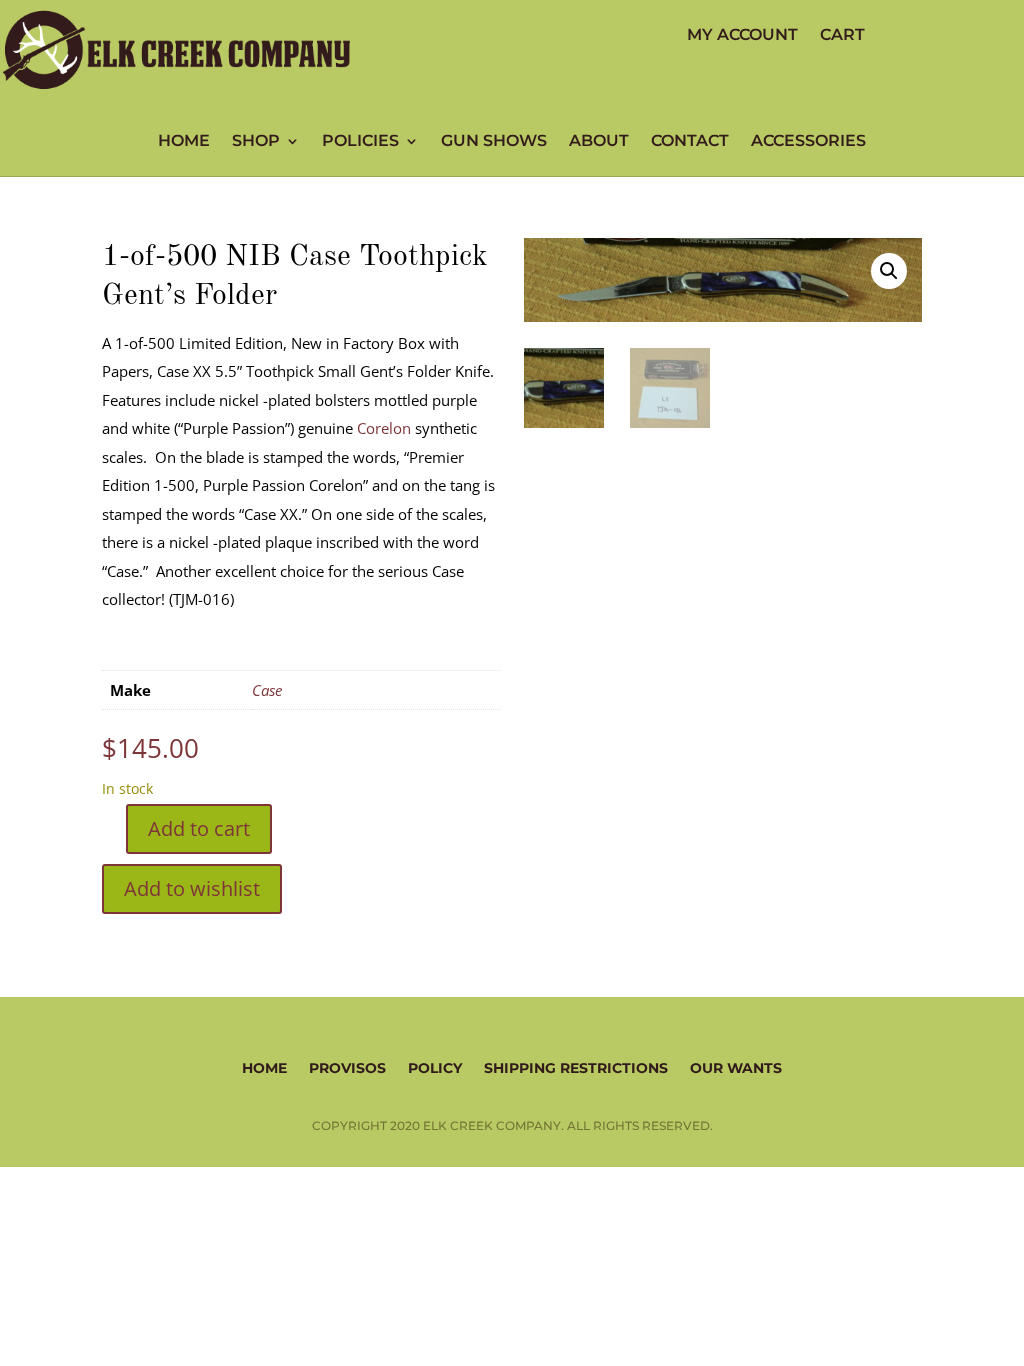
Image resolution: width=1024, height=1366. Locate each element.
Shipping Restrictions (576, 1067)
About (599, 142)
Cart (842, 36)
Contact (690, 142)
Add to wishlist (192, 888)
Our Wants (736, 1067)
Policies (360, 142)
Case (267, 690)
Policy (435, 1067)
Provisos (347, 1067)
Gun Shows (494, 142)
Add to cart (199, 828)
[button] (889, 271)
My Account (742, 36)
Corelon (384, 428)
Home (184, 142)
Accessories (808, 142)
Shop (256, 142)
